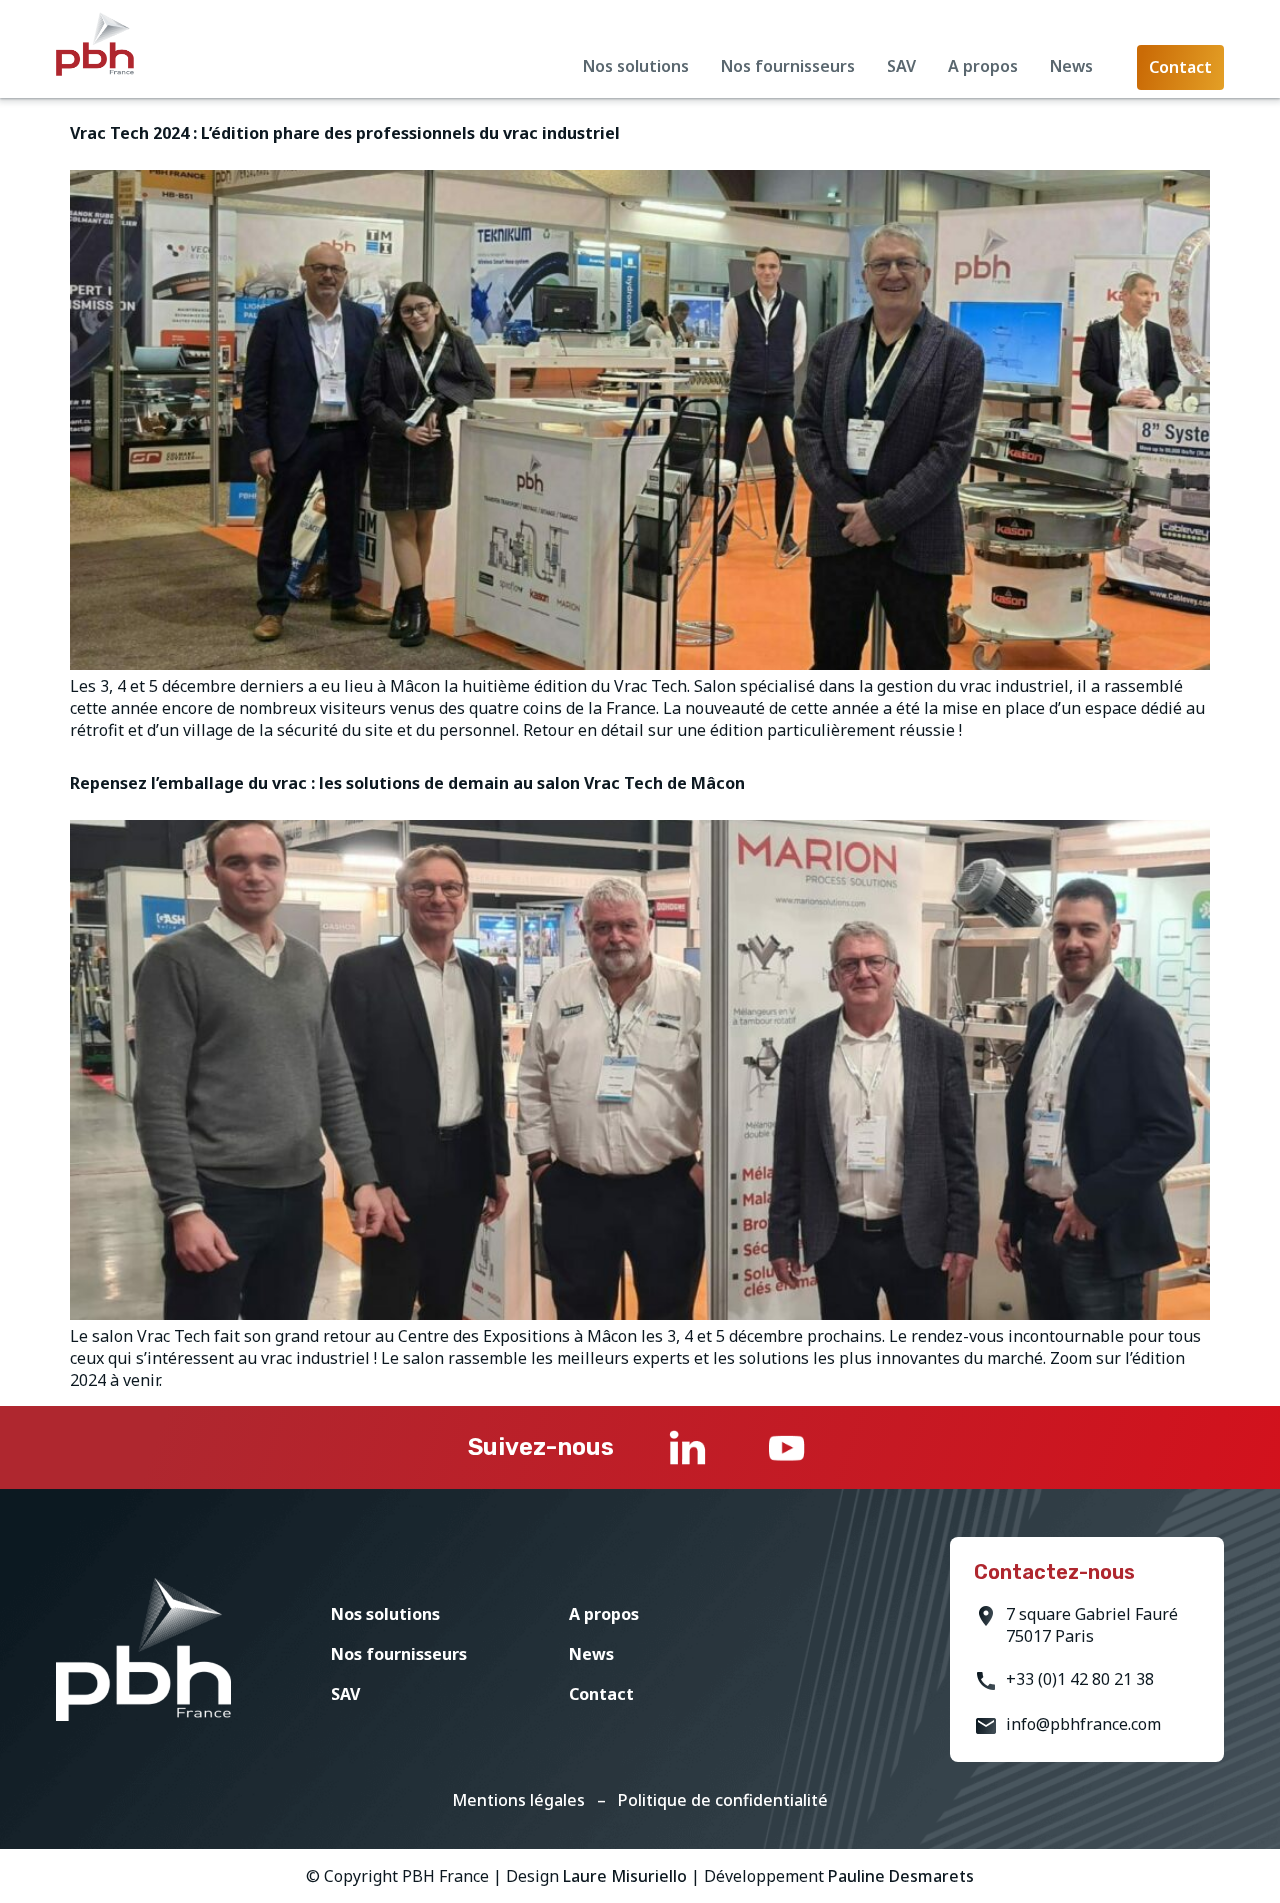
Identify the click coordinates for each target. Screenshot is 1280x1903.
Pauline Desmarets (901, 1876)
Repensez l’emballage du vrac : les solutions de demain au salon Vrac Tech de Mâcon (407, 783)
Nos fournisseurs (788, 66)
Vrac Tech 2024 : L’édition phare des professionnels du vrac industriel (345, 133)
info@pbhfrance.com (1083, 1724)
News (1071, 66)
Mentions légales (518, 1800)
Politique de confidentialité (723, 1800)
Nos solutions (636, 66)
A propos (983, 66)
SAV (901, 66)
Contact (601, 1694)
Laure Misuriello (625, 1876)
